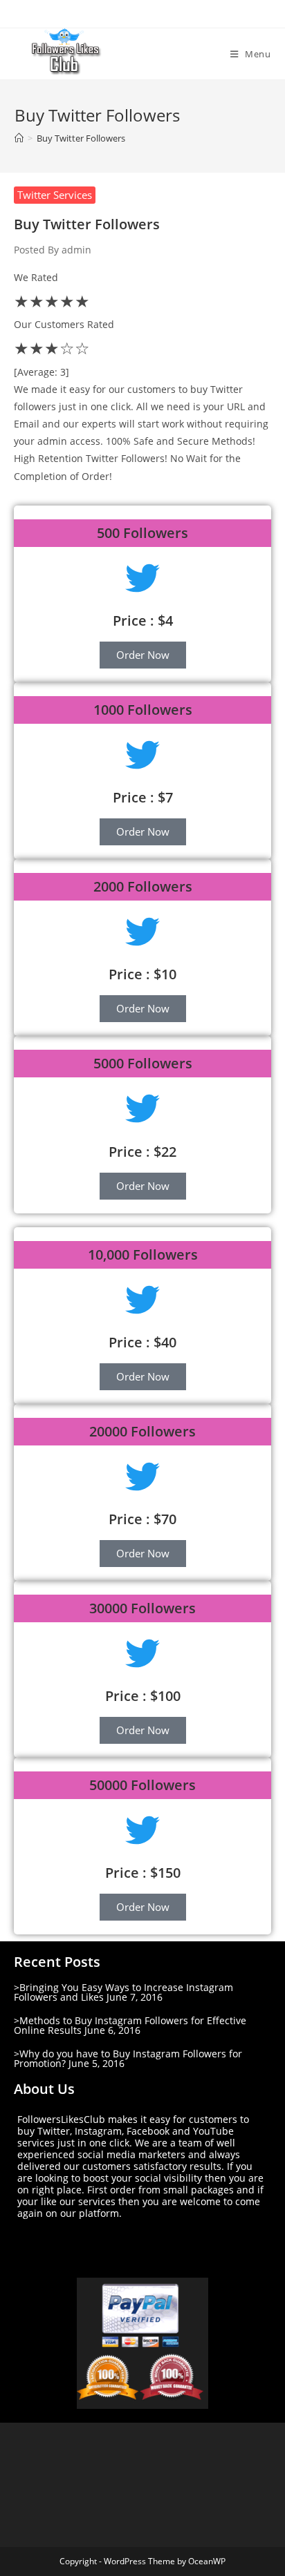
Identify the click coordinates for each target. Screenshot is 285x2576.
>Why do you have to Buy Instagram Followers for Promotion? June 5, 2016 (128, 2058)
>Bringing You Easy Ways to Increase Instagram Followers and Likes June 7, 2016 (123, 1992)
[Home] (19, 138)
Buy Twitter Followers (81, 138)
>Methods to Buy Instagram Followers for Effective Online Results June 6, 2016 (130, 2025)
